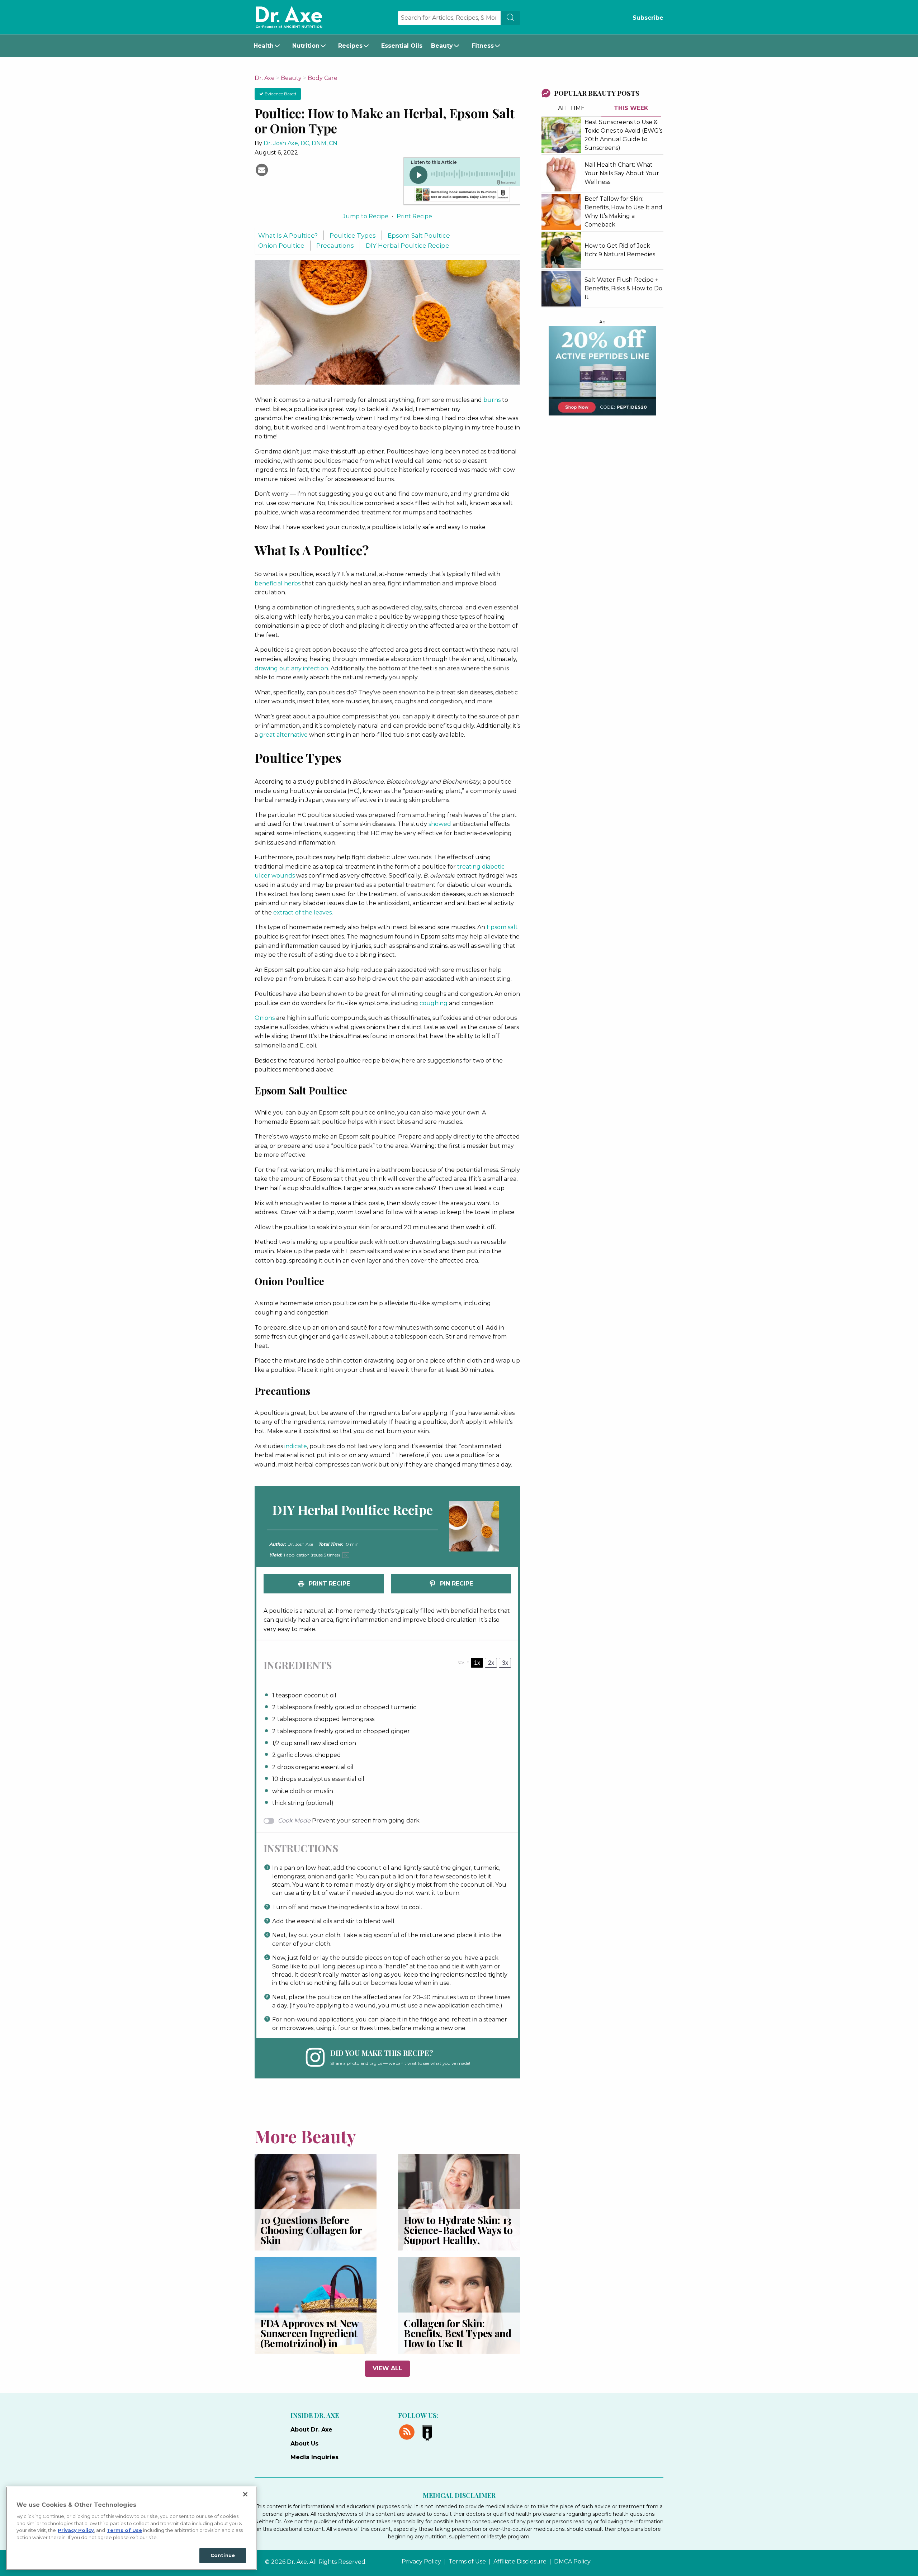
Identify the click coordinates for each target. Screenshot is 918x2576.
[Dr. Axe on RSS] (408, 2431)
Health (264, 46)
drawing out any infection (291, 668)
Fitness (483, 46)
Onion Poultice (281, 245)
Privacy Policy (421, 2562)
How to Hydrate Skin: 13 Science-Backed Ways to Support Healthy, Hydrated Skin (458, 2235)
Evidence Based (280, 94)
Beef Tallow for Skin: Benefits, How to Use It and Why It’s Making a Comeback (623, 212)
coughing (434, 1003)
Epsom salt (502, 927)
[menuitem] (269, 46)
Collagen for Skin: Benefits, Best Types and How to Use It (458, 2333)
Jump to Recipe (366, 216)
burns (492, 400)
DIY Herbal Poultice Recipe (408, 245)
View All (387, 2368)
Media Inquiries (314, 2457)
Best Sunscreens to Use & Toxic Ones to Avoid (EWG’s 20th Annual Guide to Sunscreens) (623, 135)
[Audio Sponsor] (462, 195)
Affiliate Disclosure (520, 2562)
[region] (131, 2528)
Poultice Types (353, 235)
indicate (296, 1446)
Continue (223, 2555)
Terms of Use (467, 2562)
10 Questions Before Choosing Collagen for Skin (311, 2230)
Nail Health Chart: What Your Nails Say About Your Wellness (622, 173)
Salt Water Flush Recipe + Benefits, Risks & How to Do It (623, 288)
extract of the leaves (302, 912)
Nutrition (306, 46)
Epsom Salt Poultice (419, 235)
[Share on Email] (262, 169)
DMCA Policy (572, 2562)
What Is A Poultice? (288, 235)
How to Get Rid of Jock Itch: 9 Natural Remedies (620, 250)
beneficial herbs (278, 583)
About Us (304, 2444)
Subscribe (648, 18)
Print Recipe (414, 216)
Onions (265, 1018)
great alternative (283, 735)
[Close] (245, 2494)
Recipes (350, 46)
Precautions (335, 245)
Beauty (442, 46)
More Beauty (305, 2136)
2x (491, 1663)
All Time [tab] (571, 108)
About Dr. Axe (311, 2430)
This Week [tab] (631, 108)
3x (505, 1663)
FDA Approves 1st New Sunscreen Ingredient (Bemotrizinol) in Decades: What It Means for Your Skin (314, 2343)
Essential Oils (402, 46)
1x (477, 1663)
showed (440, 824)
